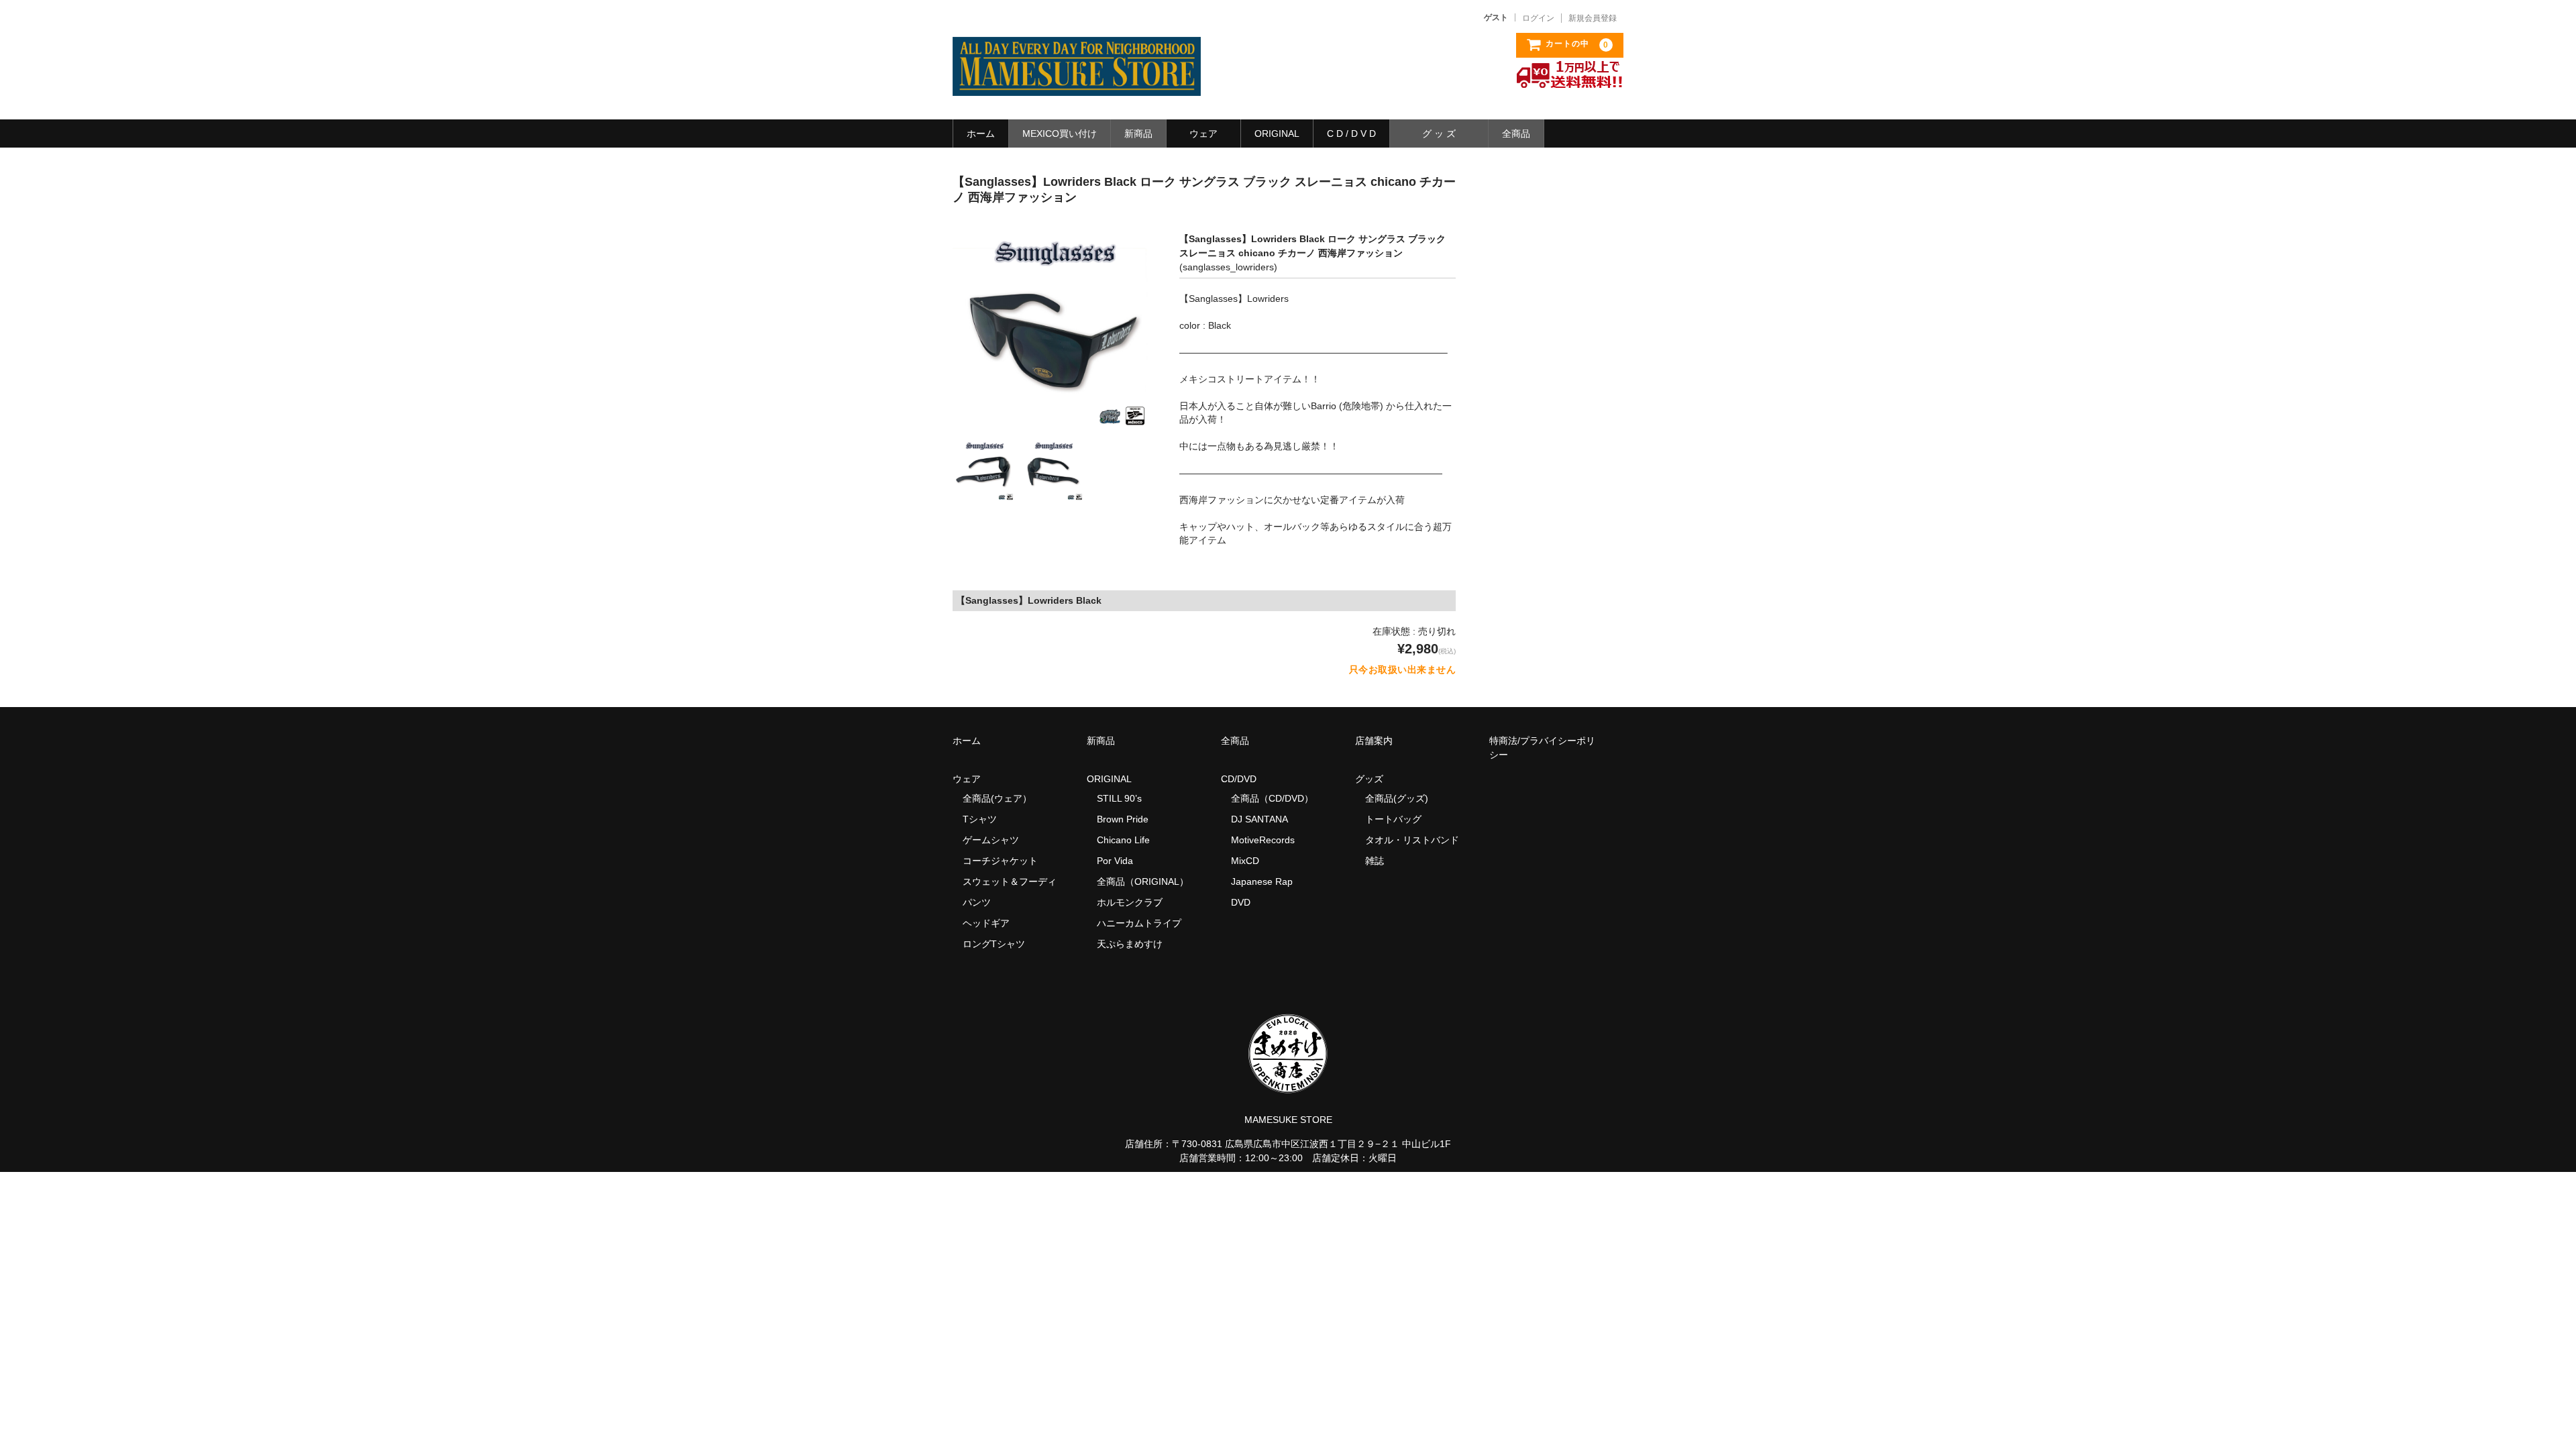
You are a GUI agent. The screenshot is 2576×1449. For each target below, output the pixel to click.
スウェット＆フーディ (1010, 881)
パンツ (977, 902)
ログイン (1538, 18)
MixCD (1245, 861)
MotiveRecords (1263, 840)
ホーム (981, 133)
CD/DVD (1239, 779)
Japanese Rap (1262, 881)
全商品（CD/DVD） (1277, 798)
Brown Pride (1123, 819)
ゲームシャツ (991, 840)
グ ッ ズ (1439, 133)
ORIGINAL (1277, 133)
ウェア (1203, 133)
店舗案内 (1374, 741)
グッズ (1374, 779)
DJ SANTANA (1259, 819)
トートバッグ (1393, 819)
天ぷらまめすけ (1130, 944)
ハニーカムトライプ (1139, 923)
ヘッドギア (986, 923)
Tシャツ (980, 819)
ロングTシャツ (994, 944)
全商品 (1516, 133)
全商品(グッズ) (1397, 798)
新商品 (1138, 133)
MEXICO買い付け (1060, 133)
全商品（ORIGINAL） (1143, 881)
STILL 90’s (1119, 798)
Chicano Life (1123, 840)
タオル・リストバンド (1412, 840)
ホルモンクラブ (1130, 902)
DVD (1241, 902)
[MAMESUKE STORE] (1077, 83)
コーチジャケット (1000, 861)
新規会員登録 (1593, 18)
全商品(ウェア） (997, 798)
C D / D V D (1351, 133)
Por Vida (1115, 861)
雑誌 (1375, 861)
